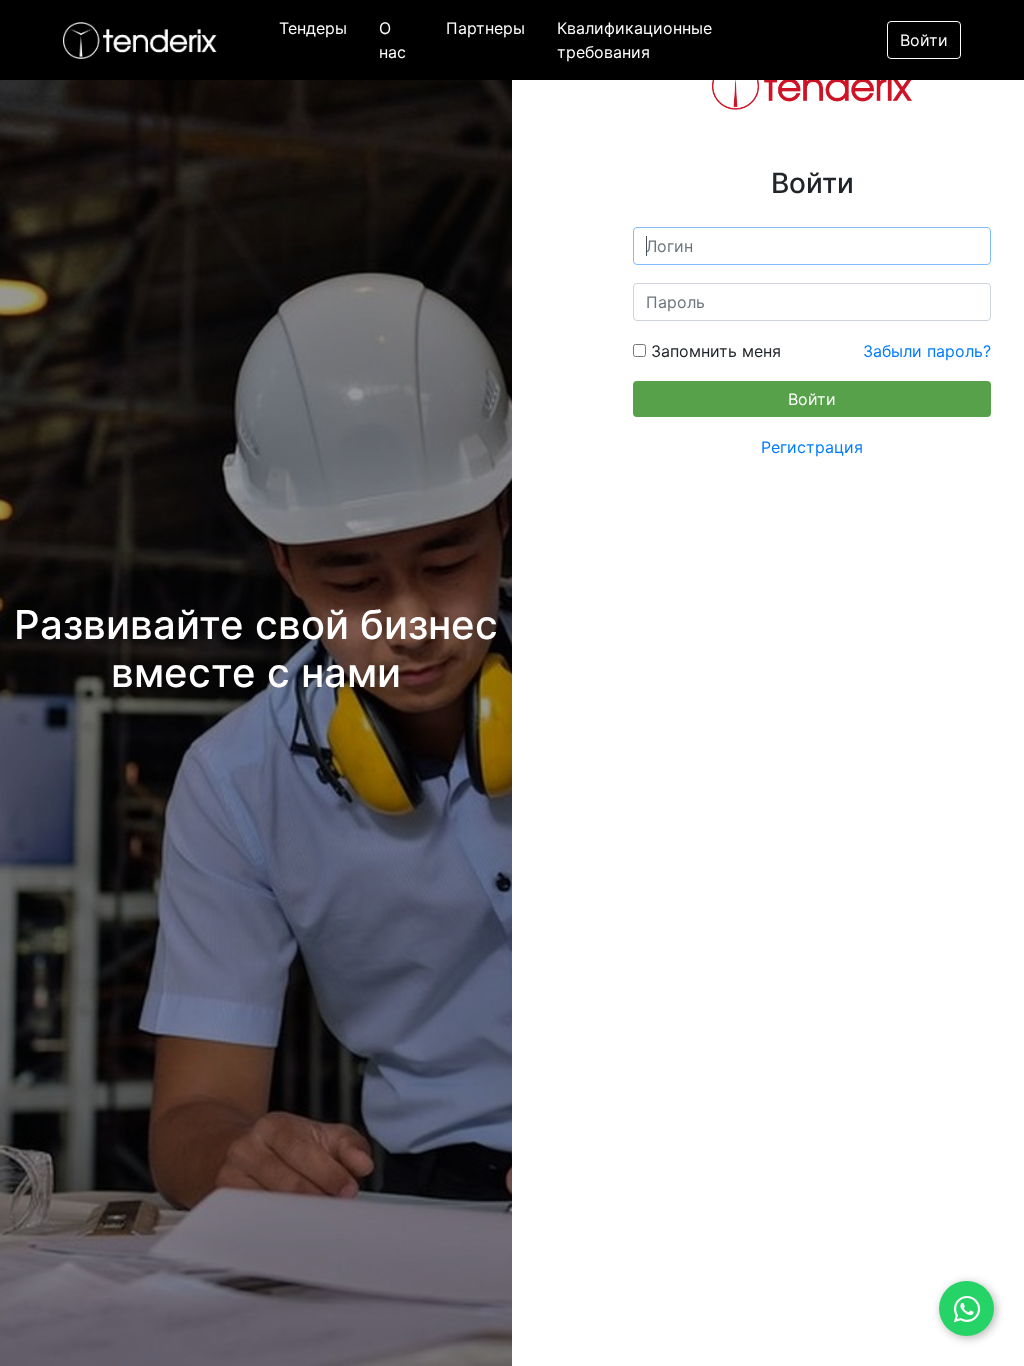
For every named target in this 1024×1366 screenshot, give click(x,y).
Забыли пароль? (927, 351)
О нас (392, 40)
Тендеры (313, 28)
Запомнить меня (713, 351)
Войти (924, 40)
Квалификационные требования (634, 40)
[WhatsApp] (966, 1308)
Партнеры (485, 28)
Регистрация (812, 447)
